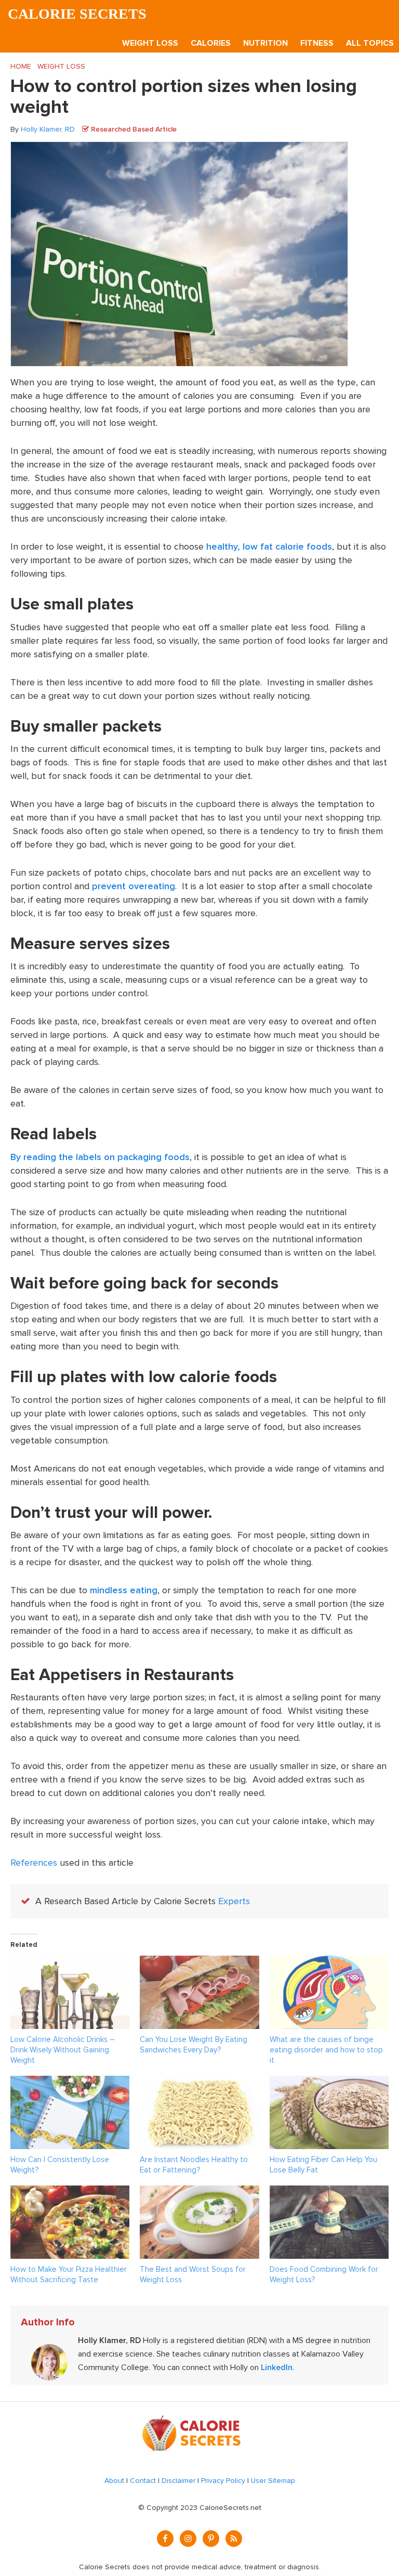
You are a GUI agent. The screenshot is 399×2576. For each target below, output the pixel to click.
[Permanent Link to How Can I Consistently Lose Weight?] (70, 2083)
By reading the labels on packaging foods (100, 1157)
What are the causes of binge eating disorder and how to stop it (326, 2050)
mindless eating (124, 1590)
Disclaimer (178, 2481)
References (34, 1863)
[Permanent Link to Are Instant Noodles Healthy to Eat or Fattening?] (199, 2083)
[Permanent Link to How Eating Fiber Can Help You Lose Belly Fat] (329, 2083)
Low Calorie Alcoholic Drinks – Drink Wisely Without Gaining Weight (63, 2050)
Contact (143, 2481)
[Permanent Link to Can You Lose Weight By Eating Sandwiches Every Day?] (199, 1962)
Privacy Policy (223, 2481)
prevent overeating (134, 886)
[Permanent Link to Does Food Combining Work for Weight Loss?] (329, 2192)
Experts (234, 1901)
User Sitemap (273, 2481)
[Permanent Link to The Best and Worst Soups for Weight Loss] (199, 2192)
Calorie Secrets (77, 14)
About (114, 2481)
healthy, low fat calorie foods (269, 547)
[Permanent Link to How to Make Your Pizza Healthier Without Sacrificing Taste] (70, 2192)
